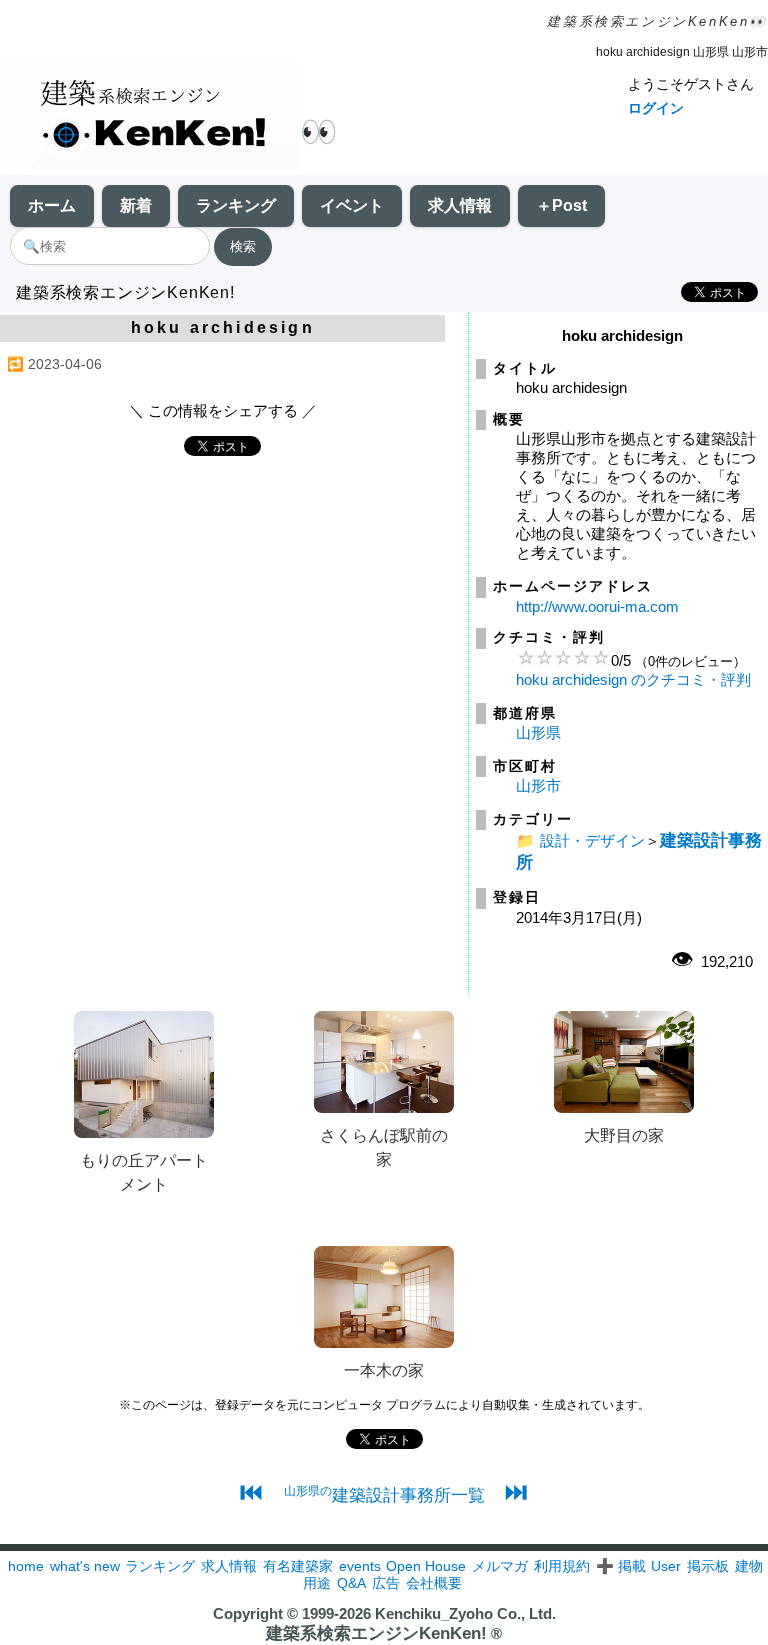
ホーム (52, 205)
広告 (386, 1583)
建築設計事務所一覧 (384, 1495)
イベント (352, 205)
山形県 (538, 732)
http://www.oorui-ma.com (597, 606)
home (26, 1566)
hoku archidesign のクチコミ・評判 (633, 679)
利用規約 (562, 1566)
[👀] (150, 117)
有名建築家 (298, 1566)
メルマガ (500, 1566)
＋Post (561, 205)
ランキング (236, 205)
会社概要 (434, 1583)
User (666, 1566)
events (360, 1566)
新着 (136, 205)
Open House (426, 1566)
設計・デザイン (592, 840)
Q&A (351, 1583)
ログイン (656, 108)
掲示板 (708, 1566)
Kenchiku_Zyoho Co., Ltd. (465, 1613)
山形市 (538, 785)
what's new (85, 1566)
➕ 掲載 (621, 1566)
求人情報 (460, 205)
